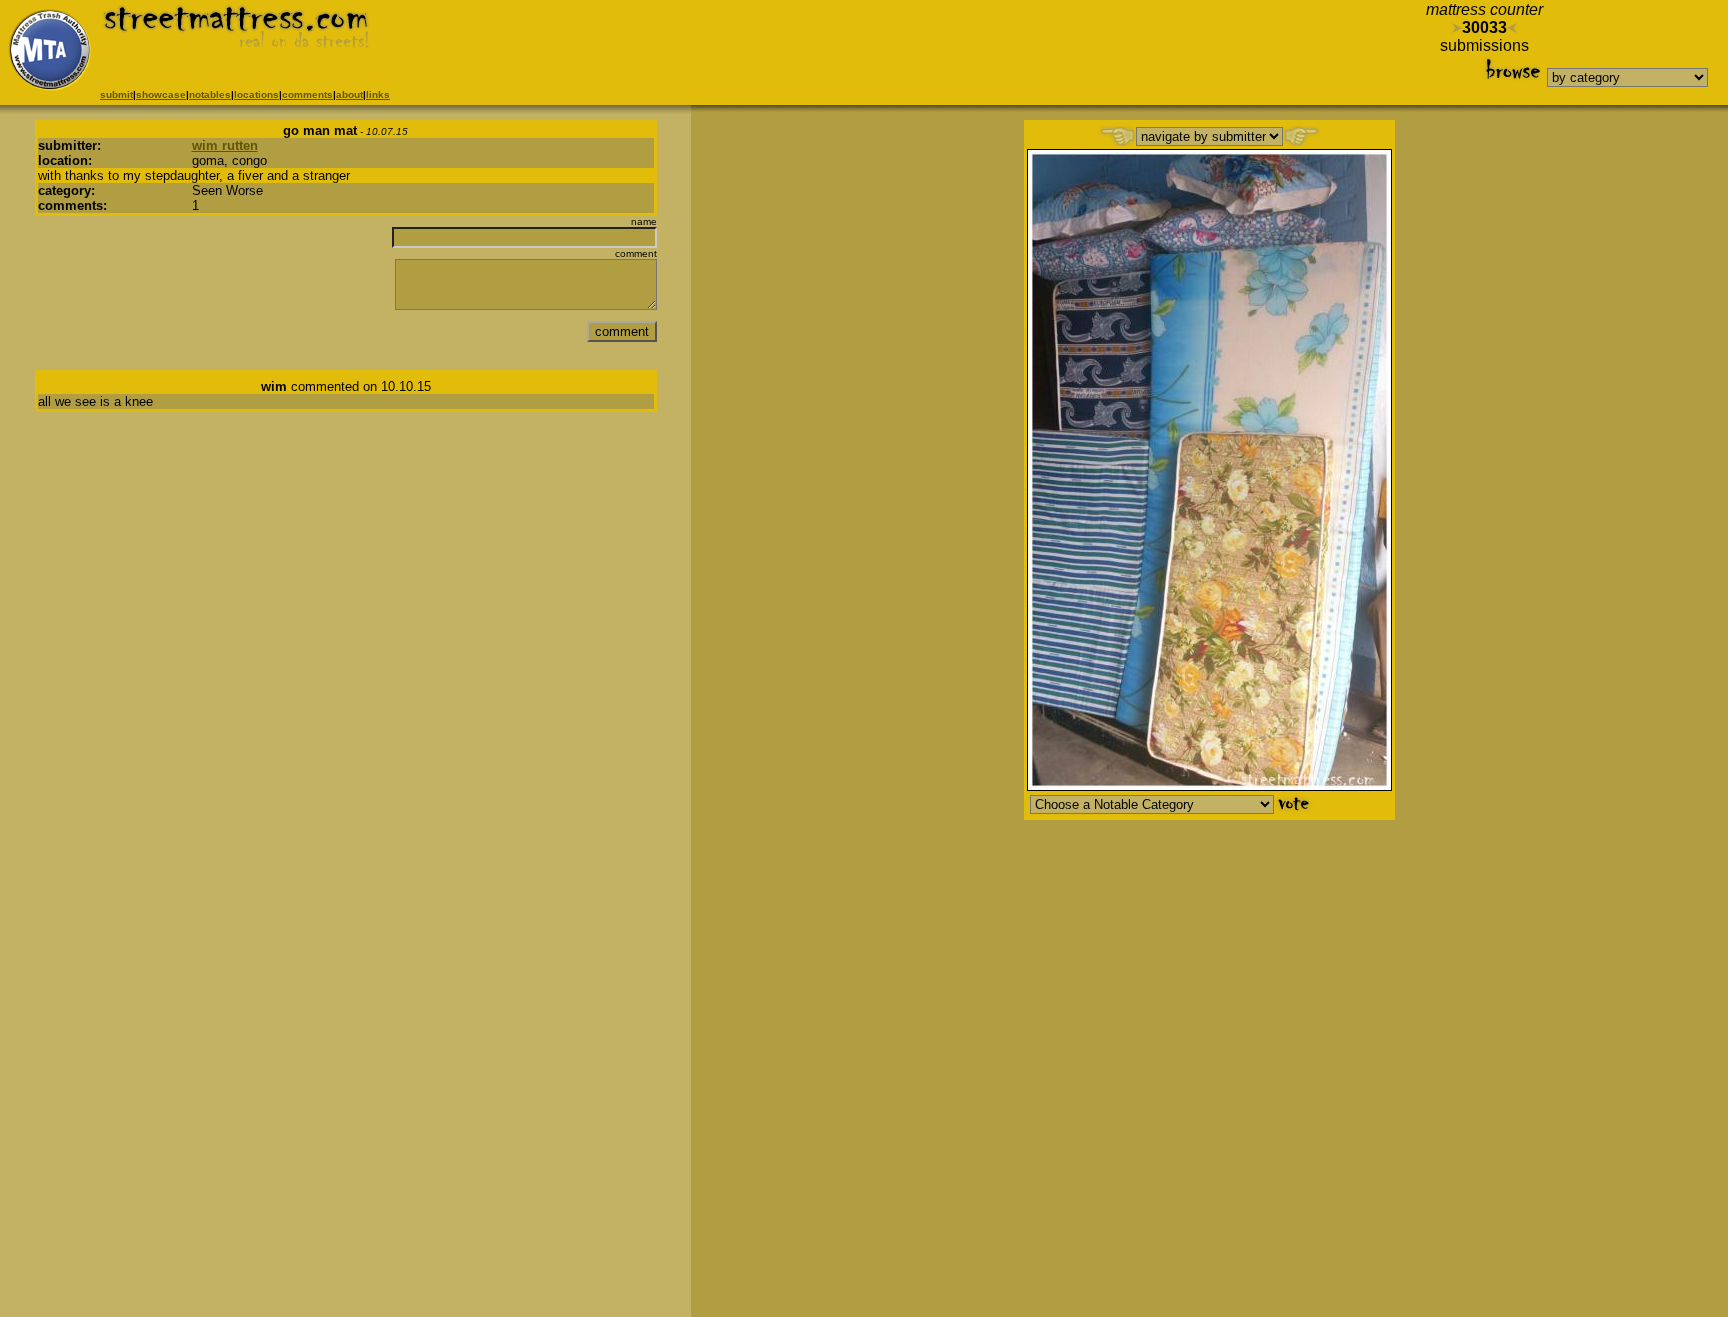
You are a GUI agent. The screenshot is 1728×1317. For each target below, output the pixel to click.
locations (256, 94)
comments (307, 94)
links (378, 94)
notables (210, 94)
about (349, 94)
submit (116, 94)
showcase (161, 94)
